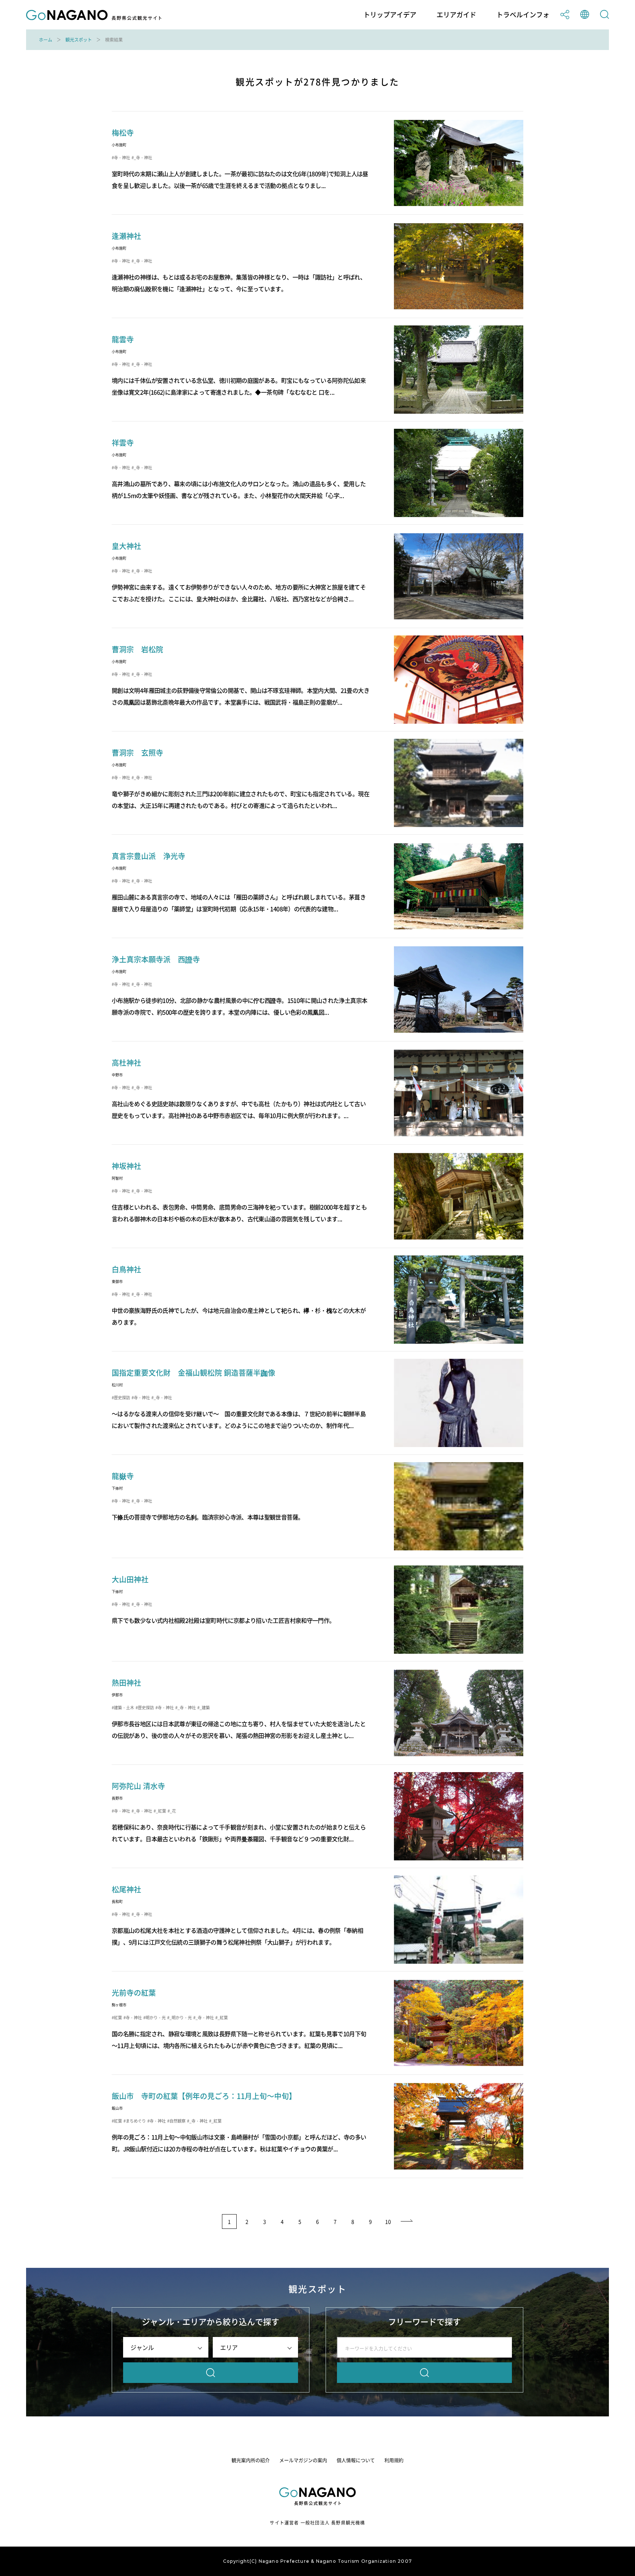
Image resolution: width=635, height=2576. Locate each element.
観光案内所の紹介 (251, 2460)
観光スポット (79, 40)
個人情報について (356, 2460)
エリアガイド (456, 15)
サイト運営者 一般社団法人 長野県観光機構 (317, 2523)
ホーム (46, 40)
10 (388, 2222)
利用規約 (394, 2460)
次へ (407, 2222)
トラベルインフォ (523, 15)
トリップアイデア (390, 15)
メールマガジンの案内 (303, 2460)
